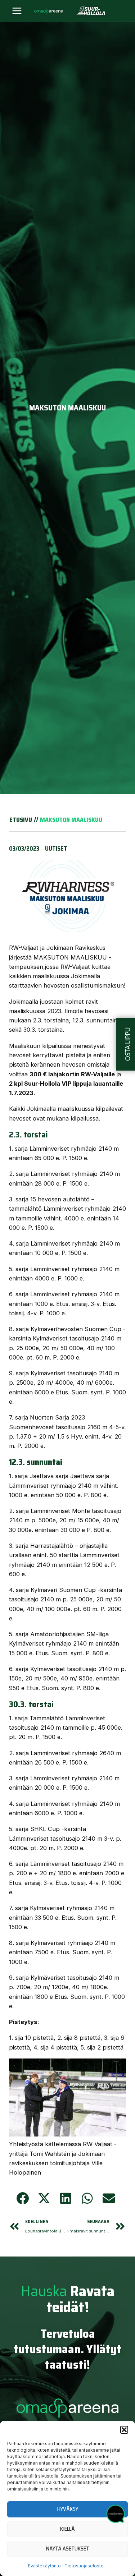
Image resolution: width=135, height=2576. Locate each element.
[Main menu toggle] (17, 11)
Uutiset (56, 848)
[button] (124, 2430)
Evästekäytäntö (44, 2566)
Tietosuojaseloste (84, 2566)
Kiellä (67, 2529)
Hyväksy (68, 2509)
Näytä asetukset (68, 2549)
